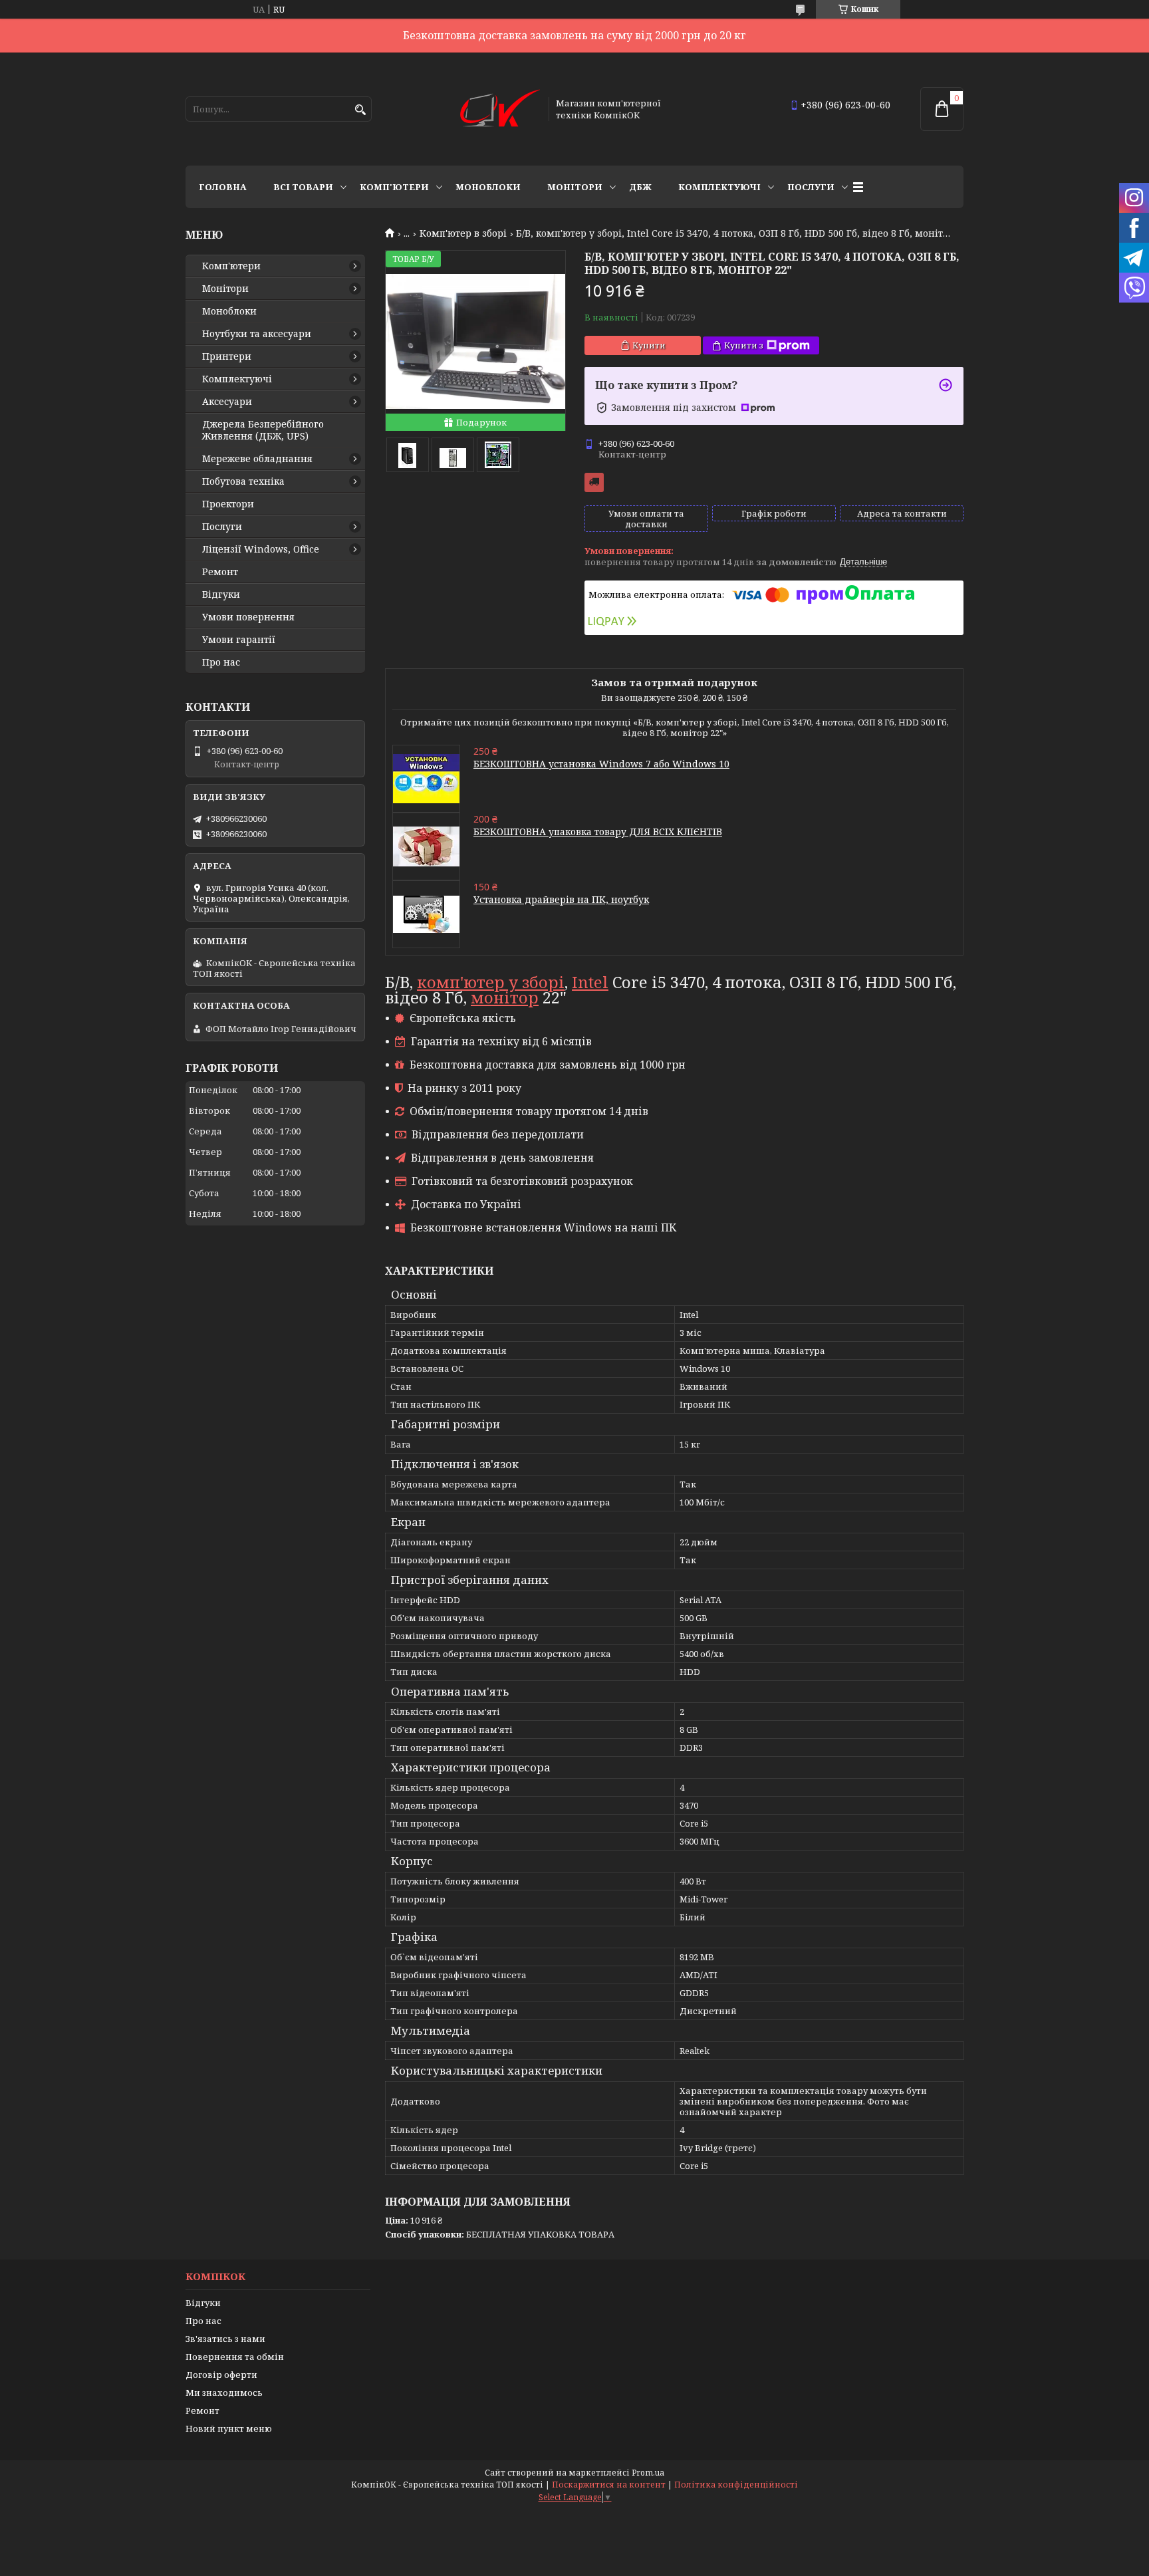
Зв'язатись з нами (225, 2339)
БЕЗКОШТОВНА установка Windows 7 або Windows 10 (601, 764)
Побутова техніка (243, 481)
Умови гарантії (239, 640)
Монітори (575, 187)
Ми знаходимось (224, 2392)
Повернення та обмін (235, 2357)
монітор (505, 997)
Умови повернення (248, 617)
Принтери (227, 356)
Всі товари (303, 187)
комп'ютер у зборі (491, 982)
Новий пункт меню (229, 2428)
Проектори (228, 504)
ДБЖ (640, 187)
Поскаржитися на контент (609, 2485)
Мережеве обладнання (257, 459)
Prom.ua (648, 2473)
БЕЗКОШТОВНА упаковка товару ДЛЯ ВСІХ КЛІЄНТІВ (598, 832)
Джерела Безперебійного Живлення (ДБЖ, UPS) (263, 430)
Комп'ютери (394, 187)
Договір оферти (221, 2375)
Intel (590, 982)
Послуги (811, 187)
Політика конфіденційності (736, 2485)
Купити (649, 345)
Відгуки (221, 594)
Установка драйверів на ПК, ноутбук (561, 899)
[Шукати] (360, 110)
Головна (223, 187)
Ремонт (220, 572)
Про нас (221, 662)
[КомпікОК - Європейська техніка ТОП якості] (500, 109)
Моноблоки (488, 187)
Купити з (744, 345)
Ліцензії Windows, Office (261, 549)
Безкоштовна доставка (594, 482)
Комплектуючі (719, 187)
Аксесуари (227, 402)
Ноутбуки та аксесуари (257, 334)
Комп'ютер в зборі (463, 233)
